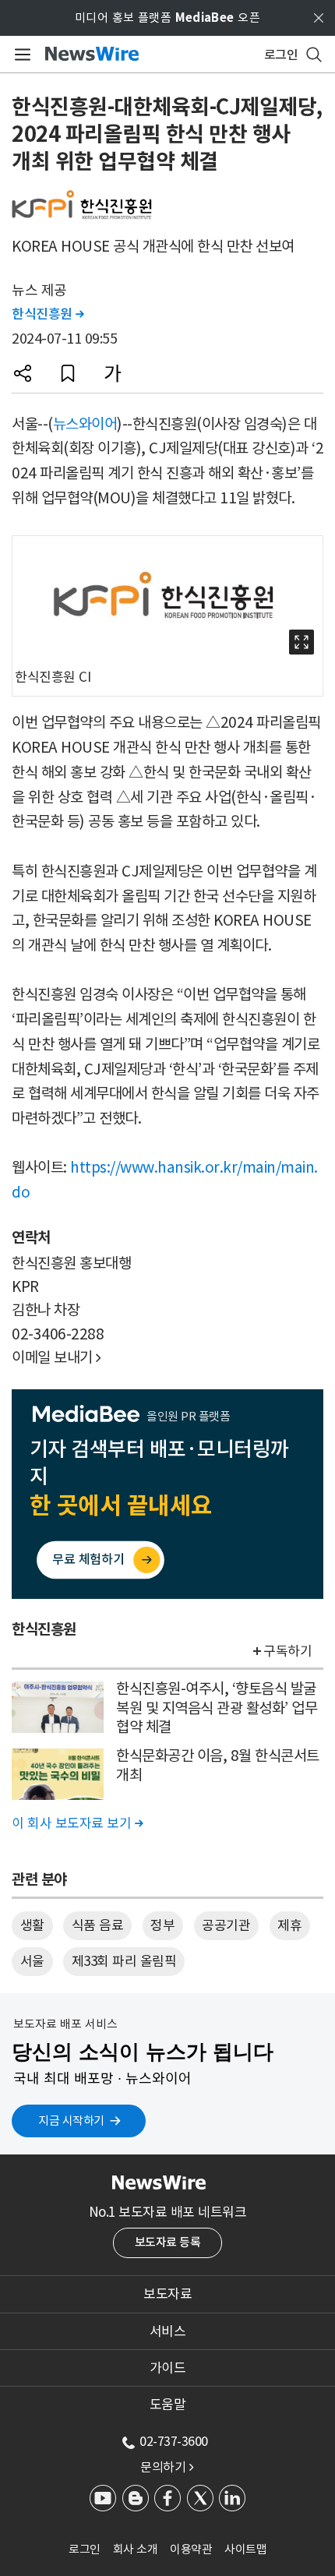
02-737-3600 (174, 2441)
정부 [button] (162, 1925)
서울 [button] (32, 1961)
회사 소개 (136, 2549)
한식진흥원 (48, 314)
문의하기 (167, 2467)
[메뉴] (20, 55)
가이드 (168, 2368)
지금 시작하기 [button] (71, 2121)
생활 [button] (32, 1925)
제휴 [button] (289, 1925)
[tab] (167, 2294)
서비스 (168, 2331)
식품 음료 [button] (98, 1925)
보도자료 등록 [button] (168, 2242)
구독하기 (287, 1651)
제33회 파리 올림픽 (124, 1961)
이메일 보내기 (56, 1357)
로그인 (85, 2549)
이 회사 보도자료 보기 (77, 1823)
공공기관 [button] (226, 1925)
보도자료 (167, 2294)
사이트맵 (245, 2549)
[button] (23, 373)
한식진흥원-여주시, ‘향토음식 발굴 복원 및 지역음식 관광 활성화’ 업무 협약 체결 (217, 1708)
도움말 (168, 2405)
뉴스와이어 (85, 424)
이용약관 (191, 2549)
